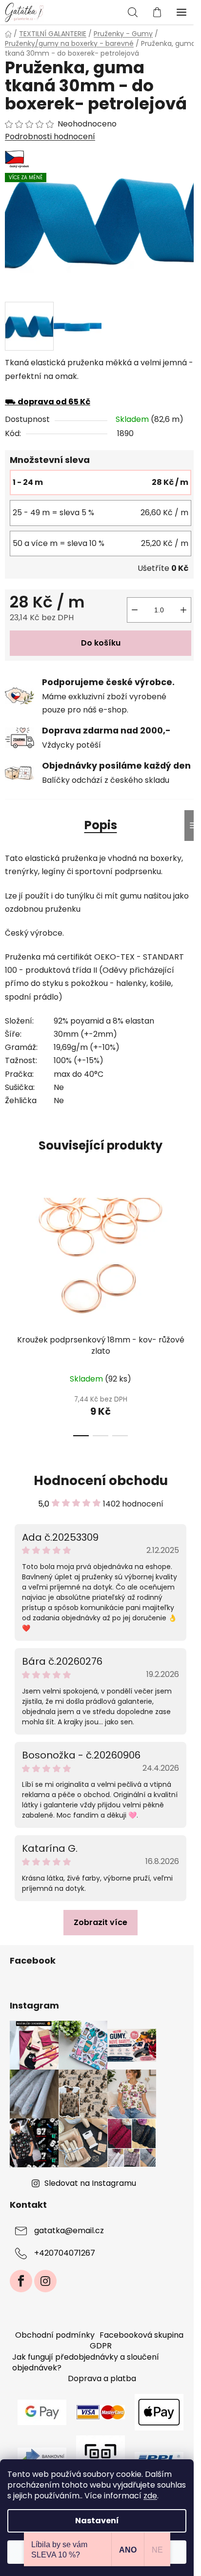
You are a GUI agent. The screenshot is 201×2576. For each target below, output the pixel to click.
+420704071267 (65, 2253)
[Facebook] (21, 2281)
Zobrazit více (100, 1922)
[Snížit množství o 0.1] (135, 610)
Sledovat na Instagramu (90, 2183)
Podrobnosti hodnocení (50, 137)
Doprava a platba (102, 2378)
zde (150, 2496)
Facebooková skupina (141, 2335)
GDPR (101, 2346)
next (191, 1242)
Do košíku (101, 643)
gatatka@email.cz (69, 2231)
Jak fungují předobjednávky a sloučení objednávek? (86, 2362)
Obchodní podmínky (55, 2335)
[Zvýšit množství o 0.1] (183, 610)
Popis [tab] (101, 825)
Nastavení (97, 2521)
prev (10, 1242)
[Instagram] (45, 2281)
